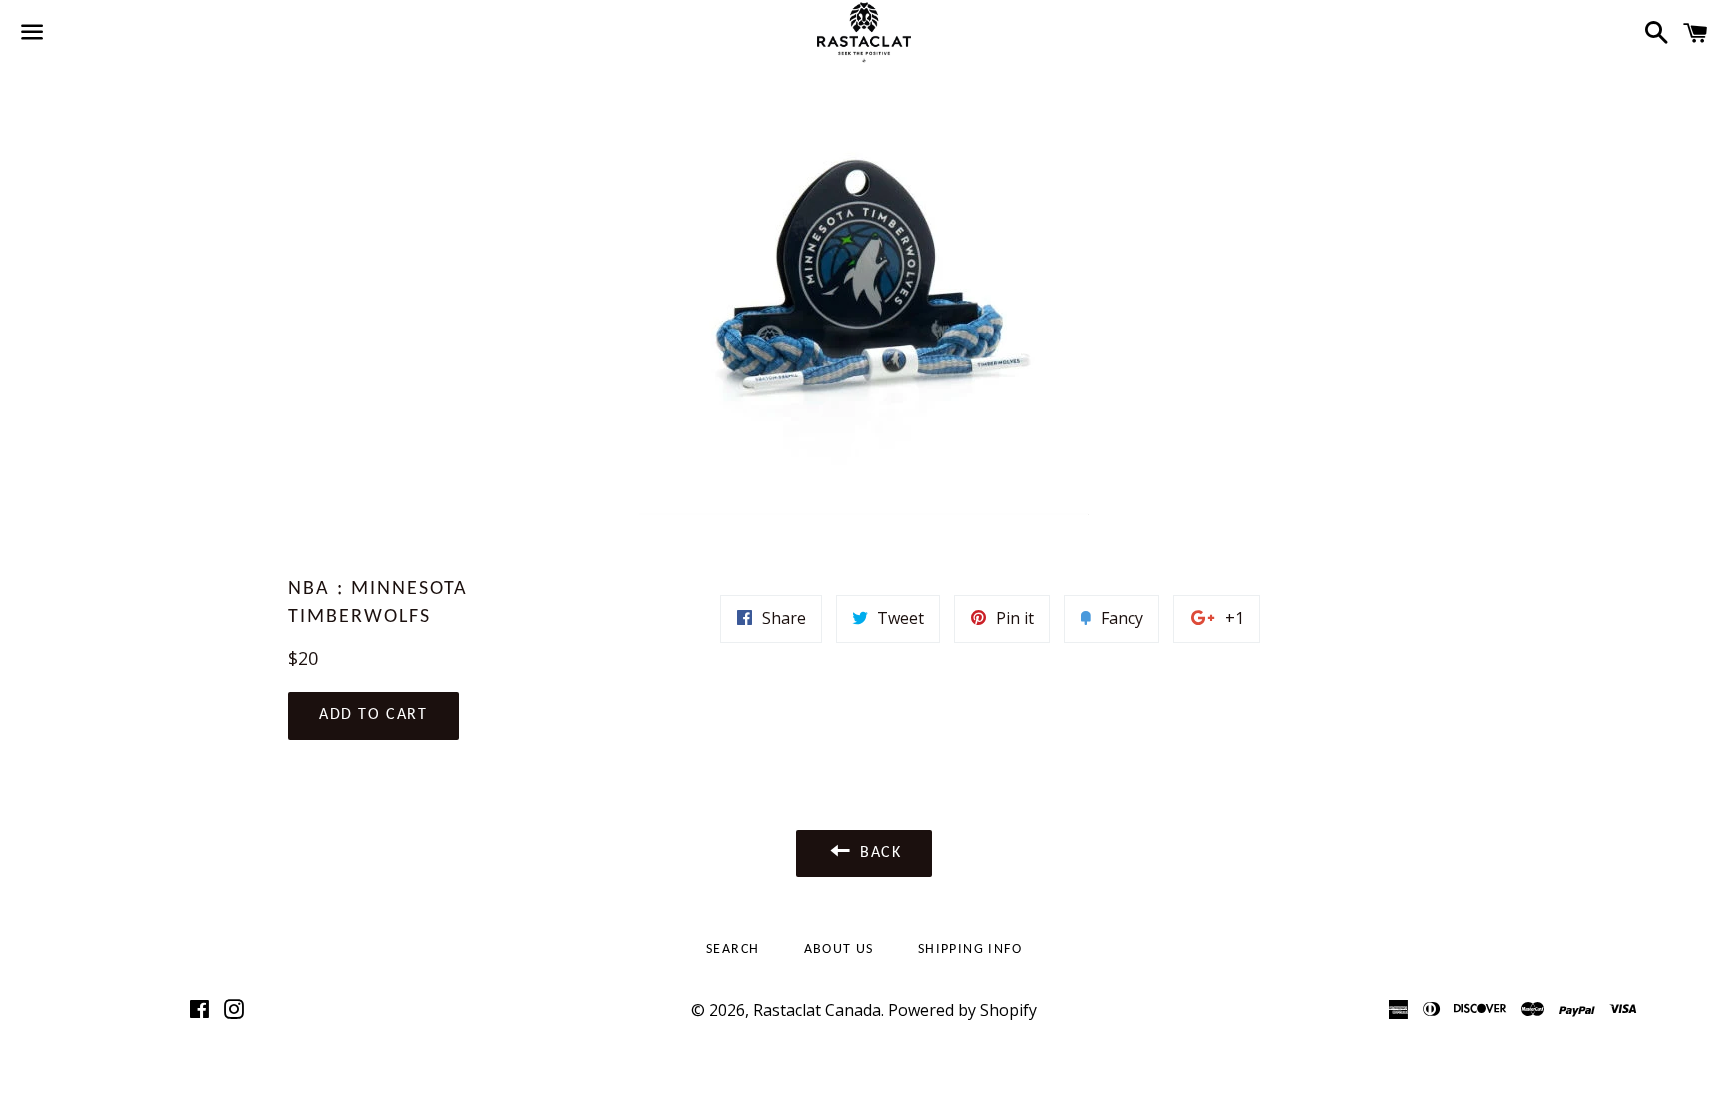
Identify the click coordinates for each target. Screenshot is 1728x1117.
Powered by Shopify (962, 1010)
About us (839, 949)
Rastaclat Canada (817, 1010)
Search (732, 949)
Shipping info (970, 949)
